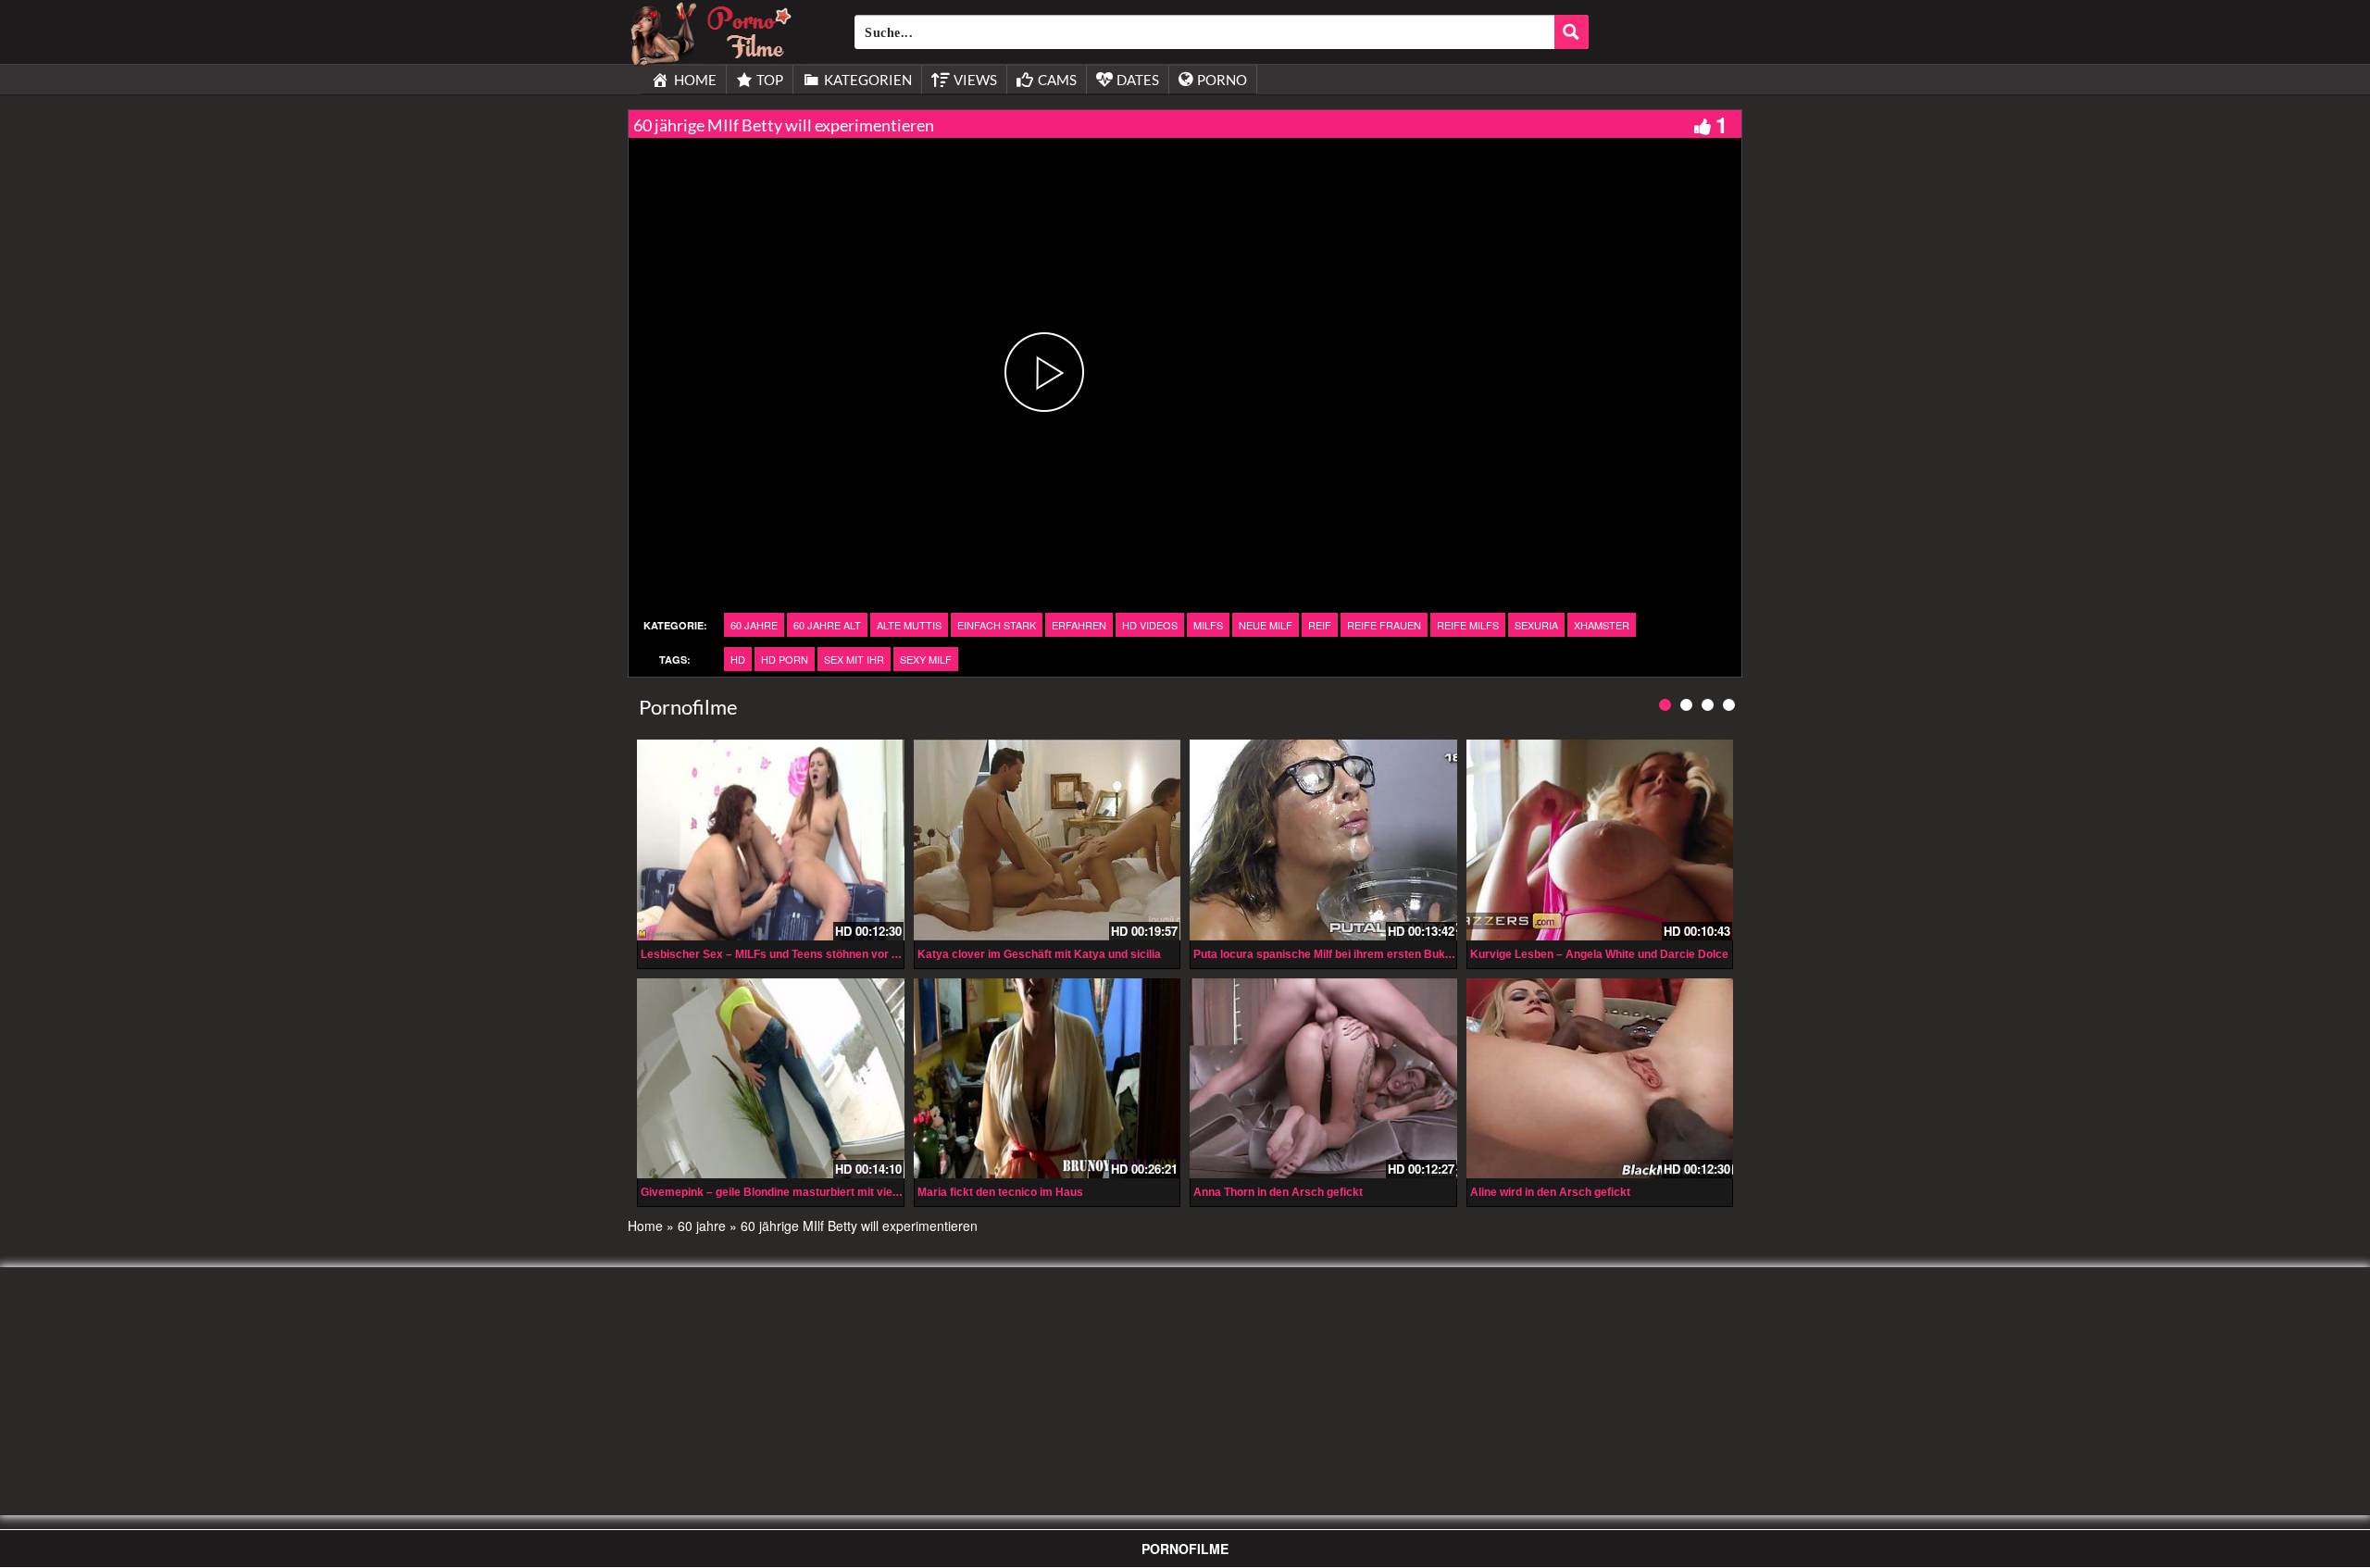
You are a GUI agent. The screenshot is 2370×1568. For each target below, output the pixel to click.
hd (738, 659)
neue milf (1266, 625)
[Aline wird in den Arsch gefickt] (1600, 1078)
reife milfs (1468, 625)
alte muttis (909, 625)
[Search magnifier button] (1572, 32)
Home (645, 1226)
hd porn (785, 659)
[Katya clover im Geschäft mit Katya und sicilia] (1048, 840)
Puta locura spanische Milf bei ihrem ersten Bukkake (1332, 954)
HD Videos (1150, 625)
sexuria (1536, 625)
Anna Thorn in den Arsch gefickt (1278, 1192)
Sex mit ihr (854, 659)
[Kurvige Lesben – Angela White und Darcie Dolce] (1600, 840)
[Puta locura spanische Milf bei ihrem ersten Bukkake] (1323, 840)
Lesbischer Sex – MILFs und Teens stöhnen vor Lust (778, 954)
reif (1320, 625)
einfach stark (997, 625)
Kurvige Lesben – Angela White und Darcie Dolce (1599, 954)
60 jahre (754, 625)
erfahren (1079, 625)
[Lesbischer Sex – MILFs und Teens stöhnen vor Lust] (771, 840)
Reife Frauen (1384, 625)
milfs (1208, 625)
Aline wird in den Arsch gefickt (1550, 1192)
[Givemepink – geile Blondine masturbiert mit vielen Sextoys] (771, 1078)
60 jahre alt (827, 625)
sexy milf (926, 659)
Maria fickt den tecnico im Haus (1000, 1192)
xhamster (1602, 625)
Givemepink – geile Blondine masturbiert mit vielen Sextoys (798, 1192)
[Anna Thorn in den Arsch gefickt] (1323, 1078)
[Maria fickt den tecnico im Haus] (1048, 1078)
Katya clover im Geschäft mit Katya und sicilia (1039, 954)
